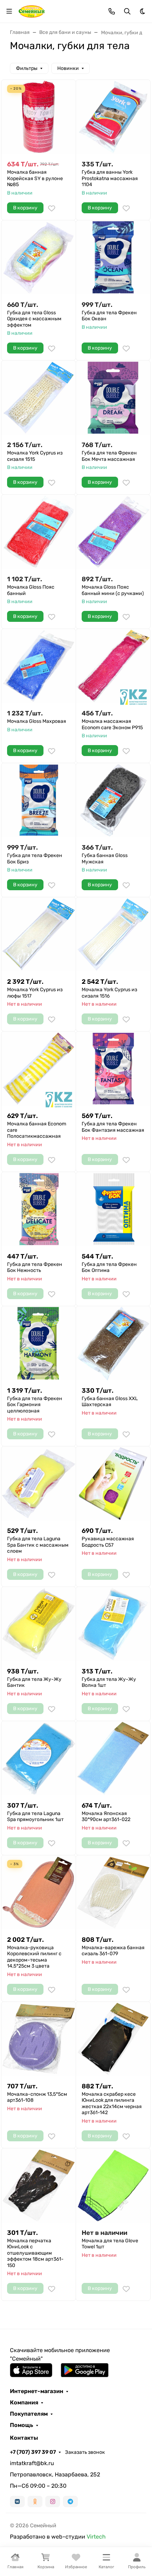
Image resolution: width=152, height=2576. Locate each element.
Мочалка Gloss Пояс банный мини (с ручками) (113, 590)
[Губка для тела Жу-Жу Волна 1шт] (113, 1624)
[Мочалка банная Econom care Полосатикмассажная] (39, 1069)
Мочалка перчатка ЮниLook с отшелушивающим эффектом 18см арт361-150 (35, 2253)
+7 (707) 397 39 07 (33, 2452)
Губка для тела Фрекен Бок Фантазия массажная (113, 1127)
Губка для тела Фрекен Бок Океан (109, 316)
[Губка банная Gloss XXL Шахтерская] (113, 1343)
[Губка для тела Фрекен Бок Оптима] (113, 1209)
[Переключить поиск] (127, 11)
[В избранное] (52, 208)
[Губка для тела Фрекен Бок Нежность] (39, 1209)
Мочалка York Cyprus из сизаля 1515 (35, 456)
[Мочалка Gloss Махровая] (39, 666)
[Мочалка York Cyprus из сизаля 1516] (113, 934)
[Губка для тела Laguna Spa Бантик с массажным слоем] (39, 1483)
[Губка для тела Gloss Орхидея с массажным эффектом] (39, 257)
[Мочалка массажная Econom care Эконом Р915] (113, 666)
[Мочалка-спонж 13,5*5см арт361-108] (39, 2039)
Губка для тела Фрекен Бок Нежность (35, 1268)
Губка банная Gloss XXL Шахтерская (110, 1402)
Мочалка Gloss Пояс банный (31, 590)
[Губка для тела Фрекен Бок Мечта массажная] (113, 398)
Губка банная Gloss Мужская (105, 859)
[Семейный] (32, 11)
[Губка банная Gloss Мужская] (113, 800)
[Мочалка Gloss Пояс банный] (39, 532)
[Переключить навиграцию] (9, 11)
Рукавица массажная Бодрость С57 (108, 1542)
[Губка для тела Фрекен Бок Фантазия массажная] (113, 1069)
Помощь (22, 2425)
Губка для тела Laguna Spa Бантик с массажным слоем (38, 1545)
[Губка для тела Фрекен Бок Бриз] (39, 800)
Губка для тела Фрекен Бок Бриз (35, 859)
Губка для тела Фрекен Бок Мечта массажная (109, 456)
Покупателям (29, 2414)
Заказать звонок (85, 2452)
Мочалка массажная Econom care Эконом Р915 (112, 724)
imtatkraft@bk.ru (32, 2463)
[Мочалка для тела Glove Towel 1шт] (113, 2185)
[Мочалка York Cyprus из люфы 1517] (39, 934)
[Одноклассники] (35, 2501)
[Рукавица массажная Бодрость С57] (113, 1483)
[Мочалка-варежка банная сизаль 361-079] (113, 1892)
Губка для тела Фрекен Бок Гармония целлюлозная (35, 1405)
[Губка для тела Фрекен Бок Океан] (113, 257)
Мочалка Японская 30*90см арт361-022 (106, 1817)
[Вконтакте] (17, 2501)
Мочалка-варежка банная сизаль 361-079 (113, 1951)
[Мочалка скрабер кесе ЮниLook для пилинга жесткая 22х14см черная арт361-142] (113, 2039)
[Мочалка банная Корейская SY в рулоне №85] (39, 117)
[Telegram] (70, 2501)
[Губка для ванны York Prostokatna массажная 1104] (113, 117)
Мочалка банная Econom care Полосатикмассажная (37, 1130)
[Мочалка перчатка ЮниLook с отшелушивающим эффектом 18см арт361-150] (39, 2185)
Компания (24, 2403)
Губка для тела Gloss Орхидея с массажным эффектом (34, 319)
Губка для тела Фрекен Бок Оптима (109, 1268)
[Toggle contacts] (112, 11)
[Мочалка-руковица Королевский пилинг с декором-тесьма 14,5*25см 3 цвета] (39, 1892)
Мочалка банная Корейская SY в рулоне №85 (35, 178)
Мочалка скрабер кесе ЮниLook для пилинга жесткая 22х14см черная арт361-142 (112, 2104)
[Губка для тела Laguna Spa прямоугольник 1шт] (39, 1758)
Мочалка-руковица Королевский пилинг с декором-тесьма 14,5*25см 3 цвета (34, 1957)
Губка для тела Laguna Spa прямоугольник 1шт (35, 1817)
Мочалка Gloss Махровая (37, 721)
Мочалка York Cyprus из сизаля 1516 (109, 993)
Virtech (96, 2537)
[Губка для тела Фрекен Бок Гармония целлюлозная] (39, 1343)
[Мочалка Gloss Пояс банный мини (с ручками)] (113, 532)
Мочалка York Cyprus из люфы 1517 (35, 993)
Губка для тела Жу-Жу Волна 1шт (109, 1682)
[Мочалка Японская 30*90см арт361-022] (113, 1758)
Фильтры (27, 68)
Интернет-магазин (37, 2391)
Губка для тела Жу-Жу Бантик (34, 1682)
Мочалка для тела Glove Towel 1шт (110, 2244)
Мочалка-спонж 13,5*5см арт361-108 (37, 2097)
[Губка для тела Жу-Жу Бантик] (39, 1624)
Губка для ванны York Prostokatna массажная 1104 (110, 178)
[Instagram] (53, 2501)
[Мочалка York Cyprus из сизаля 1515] (39, 398)
